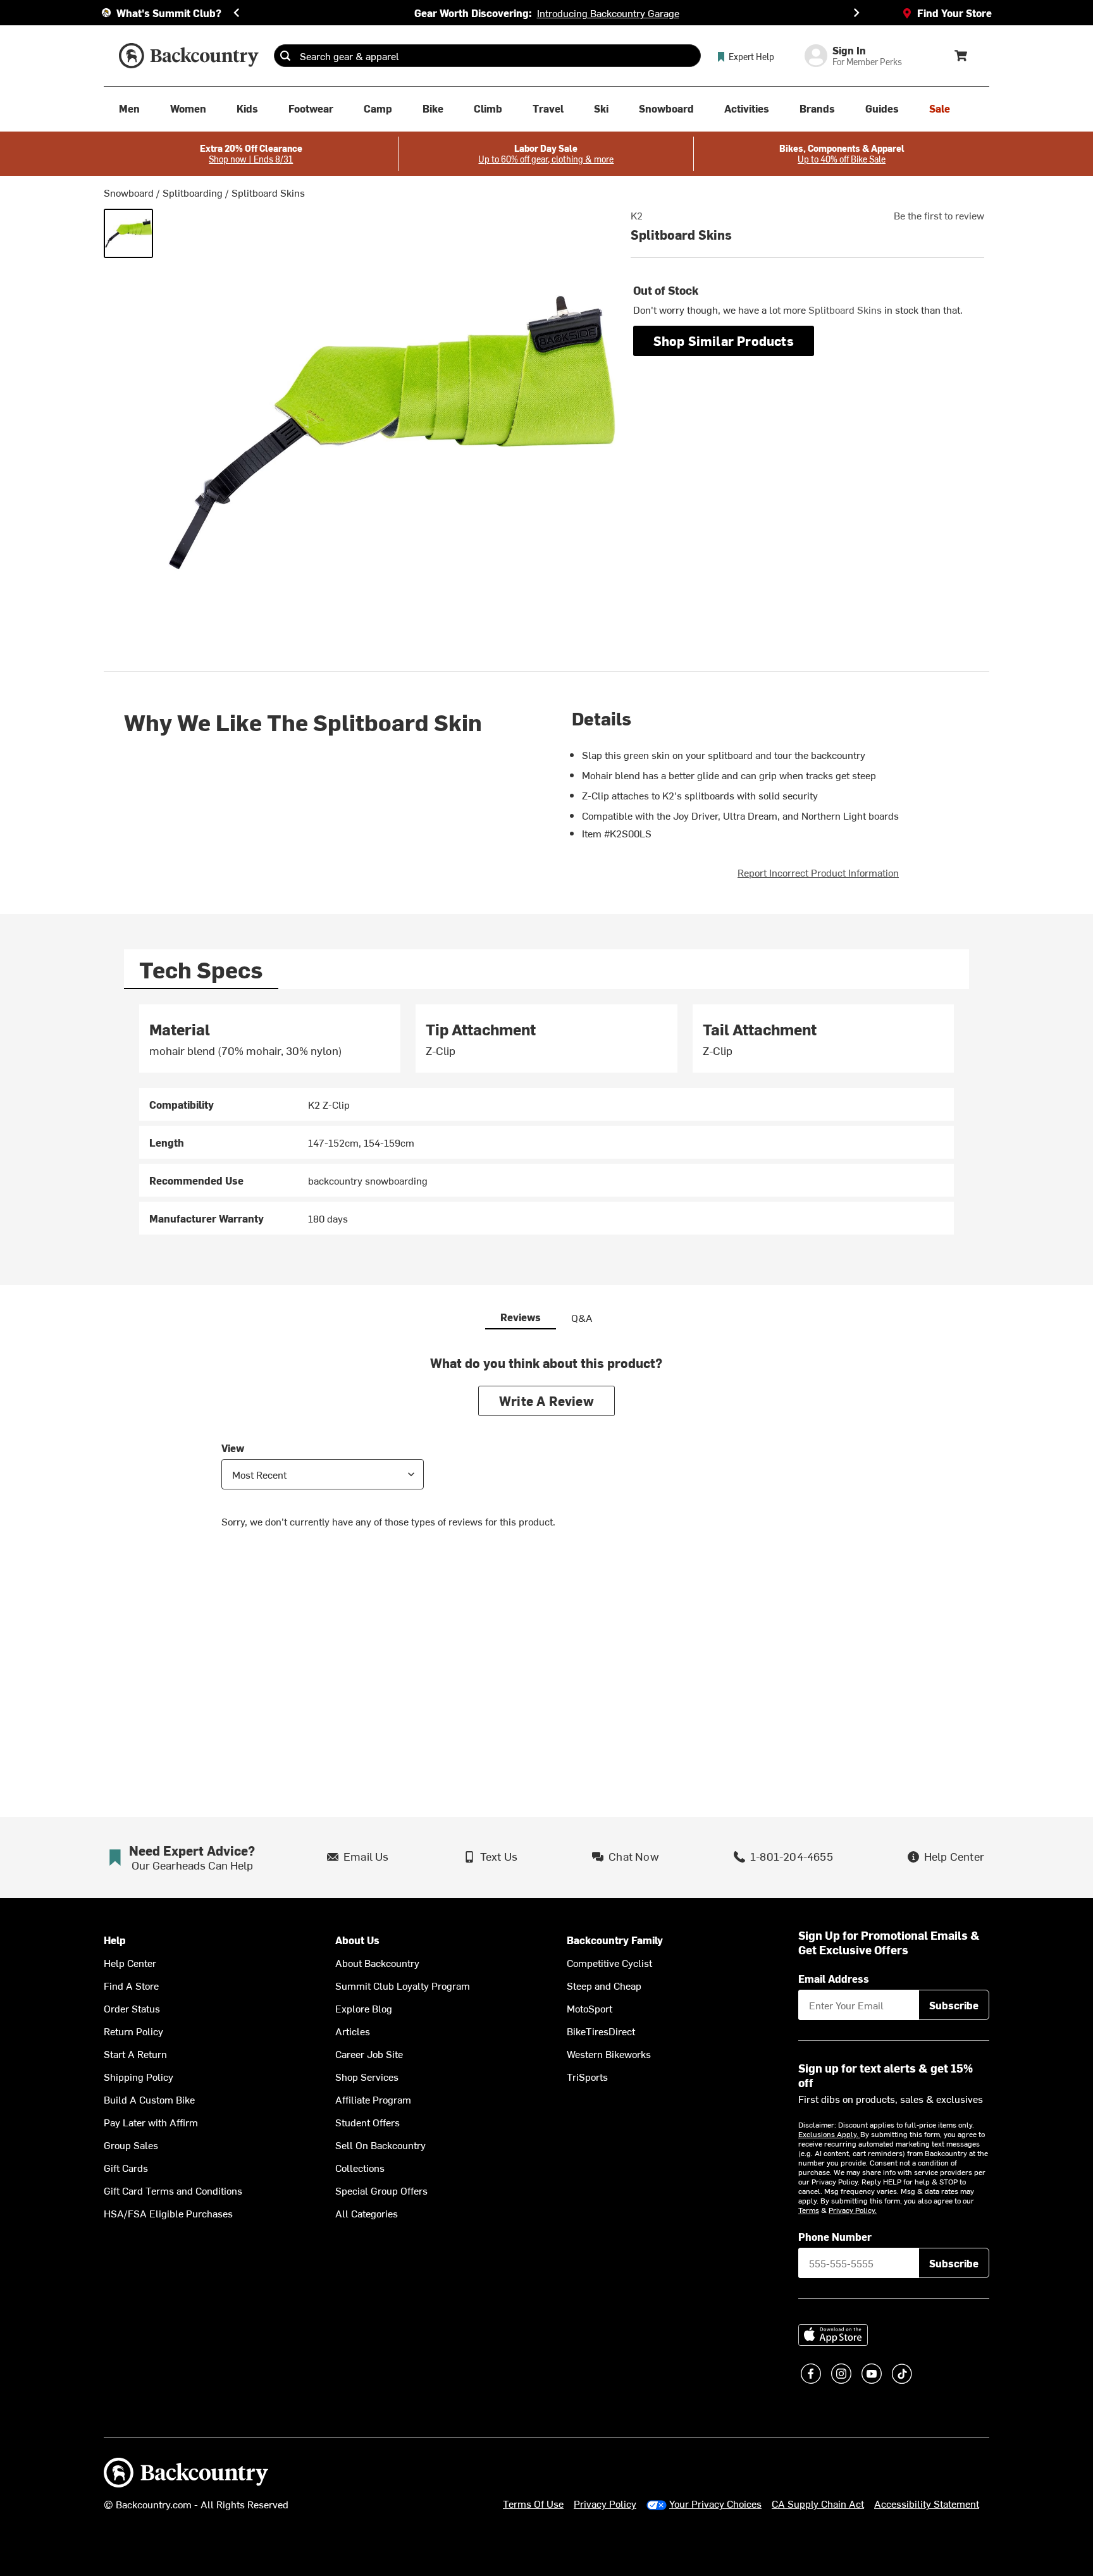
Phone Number (835, 2236)
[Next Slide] (856, 13)
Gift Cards (126, 2167)
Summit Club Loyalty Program (403, 1985)
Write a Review (546, 1401)
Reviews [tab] (521, 1317)
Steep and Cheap (604, 1985)
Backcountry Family (615, 1940)
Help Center (130, 1963)
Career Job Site (369, 2054)
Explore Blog (364, 2008)
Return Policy (133, 2031)
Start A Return (135, 2054)
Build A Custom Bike (149, 2099)
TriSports (587, 2076)
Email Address (834, 1978)
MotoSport (590, 2008)
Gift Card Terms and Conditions (173, 2190)
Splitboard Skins (268, 192)
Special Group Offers (381, 2190)
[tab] (201, 969)
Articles (353, 2031)
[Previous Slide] (237, 13)
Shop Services (367, 2076)
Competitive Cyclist (609, 1963)
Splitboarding (193, 192)
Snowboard (129, 192)
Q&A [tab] (582, 1317)
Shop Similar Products (724, 341)
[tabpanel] (546, 1120)
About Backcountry (377, 1963)
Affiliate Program (373, 2099)
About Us (357, 1940)
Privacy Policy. (853, 2210)
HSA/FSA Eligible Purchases (168, 2213)
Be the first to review (939, 215)
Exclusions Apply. (829, 2134)
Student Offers (367, 2122)
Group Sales (131, 2145)
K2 (637, 215)
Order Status (132, 2008)
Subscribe (954, 2005)
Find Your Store (954, 13)
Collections (360, 2167)
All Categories (367, 2213)
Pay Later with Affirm (151, 2122)
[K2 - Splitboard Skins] (128, 233)
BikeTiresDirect (601, 2031)
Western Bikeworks (609, 2054)
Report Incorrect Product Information (818, 872)
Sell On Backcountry (380, 2145)
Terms (809, 2210)
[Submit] (285, 56)
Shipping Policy (139, 2076)
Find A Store (131, 1985)
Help (115, 1940)
